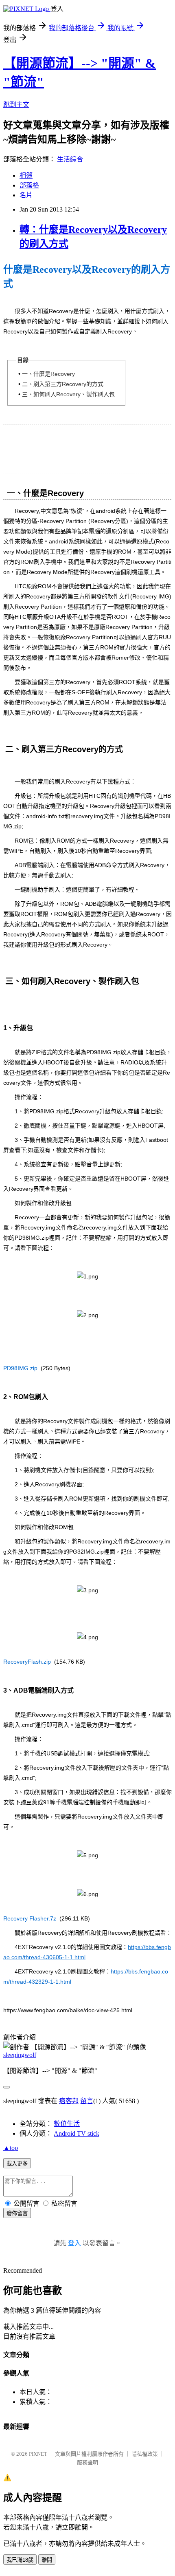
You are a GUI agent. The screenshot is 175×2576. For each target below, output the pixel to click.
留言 (87, 2101)
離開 (47, 2560)
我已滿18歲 (20, 2560)
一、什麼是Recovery (48, 374)
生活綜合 (70, 159)
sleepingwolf (20, 2055)
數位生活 (67, 2124)
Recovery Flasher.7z (30, 1918)
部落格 (29, 185)
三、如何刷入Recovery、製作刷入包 (68, 394)
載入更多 (17, 2164)
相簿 (26, 175)
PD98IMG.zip (20, 1368)
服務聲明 (87, 2462)
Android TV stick (77, 2133)
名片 (26, 195)
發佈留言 (17, 2213)
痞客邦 (69, 2101)
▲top (11, 2148)
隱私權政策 (145, 2454)
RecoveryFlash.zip (27, 1662)
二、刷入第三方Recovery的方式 (63, 384)
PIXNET (38, 2454)
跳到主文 (16, 105)
